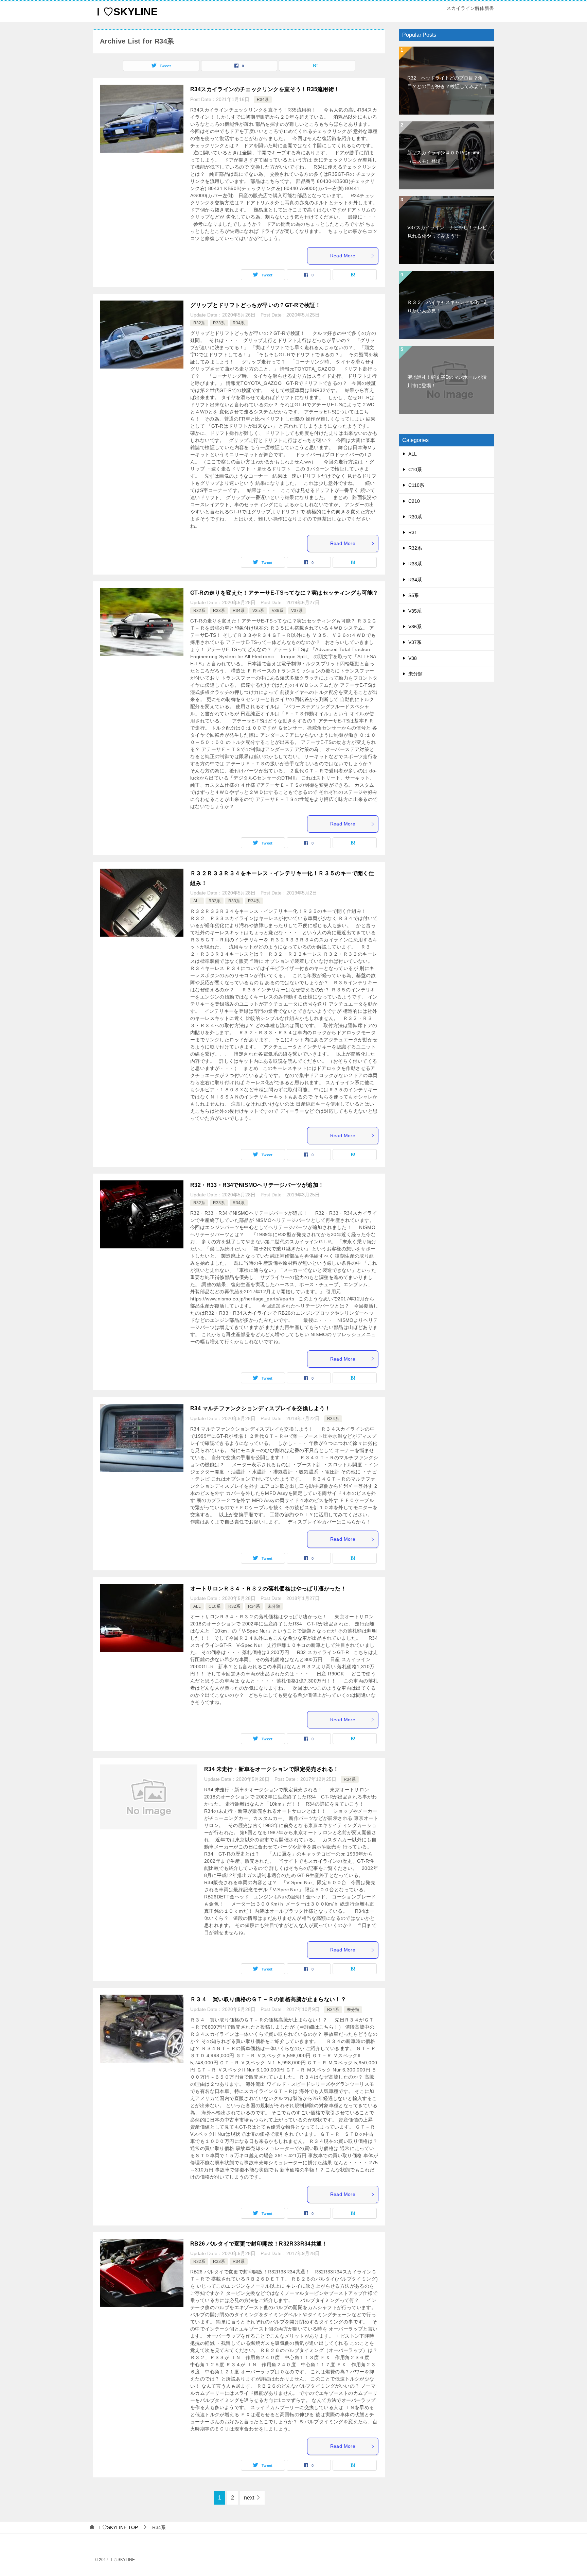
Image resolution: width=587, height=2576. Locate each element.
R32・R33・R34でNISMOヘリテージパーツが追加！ (257, 1185)
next (249, 2498)
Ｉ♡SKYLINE (125, 12)
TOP (118, 2527)
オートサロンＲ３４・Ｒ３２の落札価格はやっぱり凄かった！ (268, 1589)
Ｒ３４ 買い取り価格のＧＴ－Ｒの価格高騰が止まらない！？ (268, 1999)
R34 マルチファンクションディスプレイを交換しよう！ (260, 1408)
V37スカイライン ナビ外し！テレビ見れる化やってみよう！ (447, 232)
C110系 (416, 485)
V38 (413, 658)
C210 (414, 501)
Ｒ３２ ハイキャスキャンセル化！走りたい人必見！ (448, 306)
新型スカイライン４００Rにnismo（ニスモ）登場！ (444, 157)
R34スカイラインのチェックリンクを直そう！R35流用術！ (265, 89)
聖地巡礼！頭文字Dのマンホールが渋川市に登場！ (447, 381)
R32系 (199, 323)
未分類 (274, 1606)
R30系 (415, 517)
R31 (413, 532)
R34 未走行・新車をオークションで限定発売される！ (271, 1769)
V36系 (278, 611)
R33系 (219, 323)
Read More (343, 256)
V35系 (258, 611)
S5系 (414, 595)
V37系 (297, 611)
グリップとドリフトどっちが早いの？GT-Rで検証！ (255, 305)
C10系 (215, 1606)
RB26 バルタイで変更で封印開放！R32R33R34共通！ (259, 2244)
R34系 (263, 100)
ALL (197, 901)
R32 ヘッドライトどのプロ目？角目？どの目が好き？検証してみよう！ (448, 82)
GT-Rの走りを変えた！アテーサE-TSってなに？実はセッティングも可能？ (284, 593)
